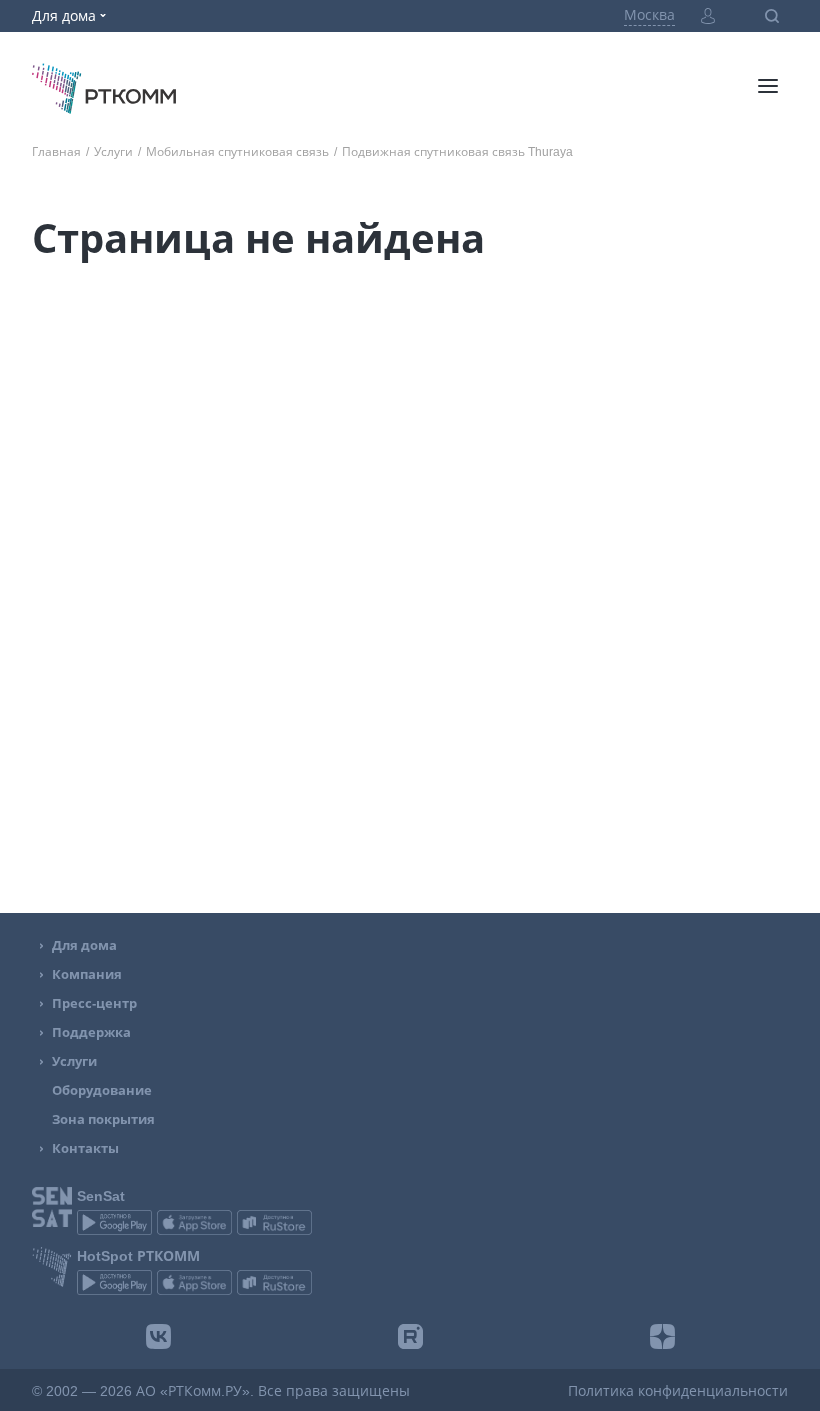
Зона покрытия (103, 1119)
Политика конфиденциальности (678, 1391)
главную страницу (315, 531)
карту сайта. (596, 531)
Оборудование (102, 1090)
